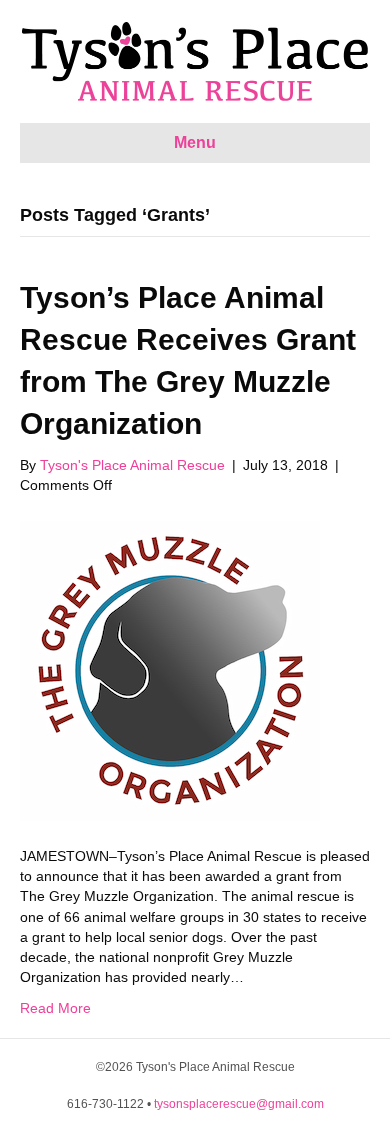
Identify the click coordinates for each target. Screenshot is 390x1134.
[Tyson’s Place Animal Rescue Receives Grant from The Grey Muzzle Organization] (170, 669)
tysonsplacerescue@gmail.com (239, 1104)
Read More (55, 1008)
